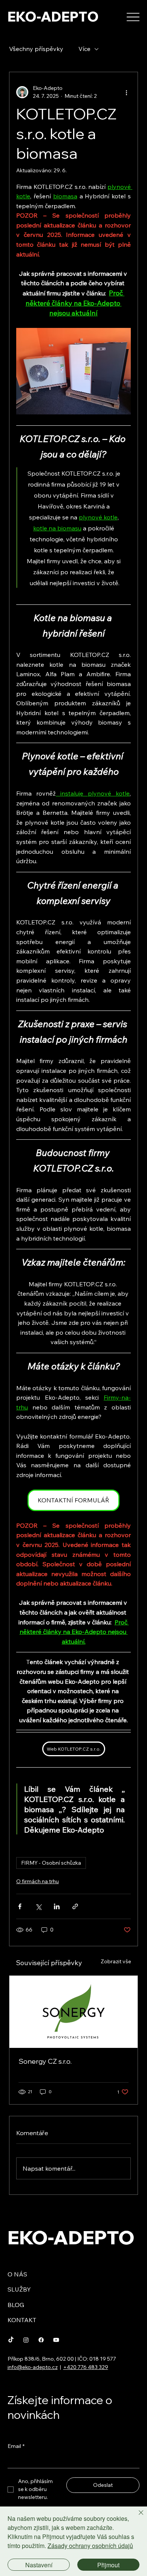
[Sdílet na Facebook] (20, 1906)
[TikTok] (11, 2340)
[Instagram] (26, 2340)
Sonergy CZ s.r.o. (45, 2061)
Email (16, 2446)
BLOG (16, 2305)
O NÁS (17, 2274)
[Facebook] (41, 2340)
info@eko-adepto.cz (33, 2367)
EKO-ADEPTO (53, 17)
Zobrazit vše (116, 1961)
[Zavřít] (136, 2517)
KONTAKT (22, 2320)
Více (84, 49)
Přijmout (108, 2565)
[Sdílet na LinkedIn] (57, 1906)
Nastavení (39, 2565)
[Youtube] (56, 2340)
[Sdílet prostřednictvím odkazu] (75, 1906)
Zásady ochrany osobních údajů (90, 2546)
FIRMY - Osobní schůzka (51, 1863)
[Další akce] (126, 92)
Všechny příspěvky (36, 49)
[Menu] (133, 17)
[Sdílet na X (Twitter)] (38, 1906)
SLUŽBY (19, 2289)
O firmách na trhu (38, 1881)
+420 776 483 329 (86, 2367)
